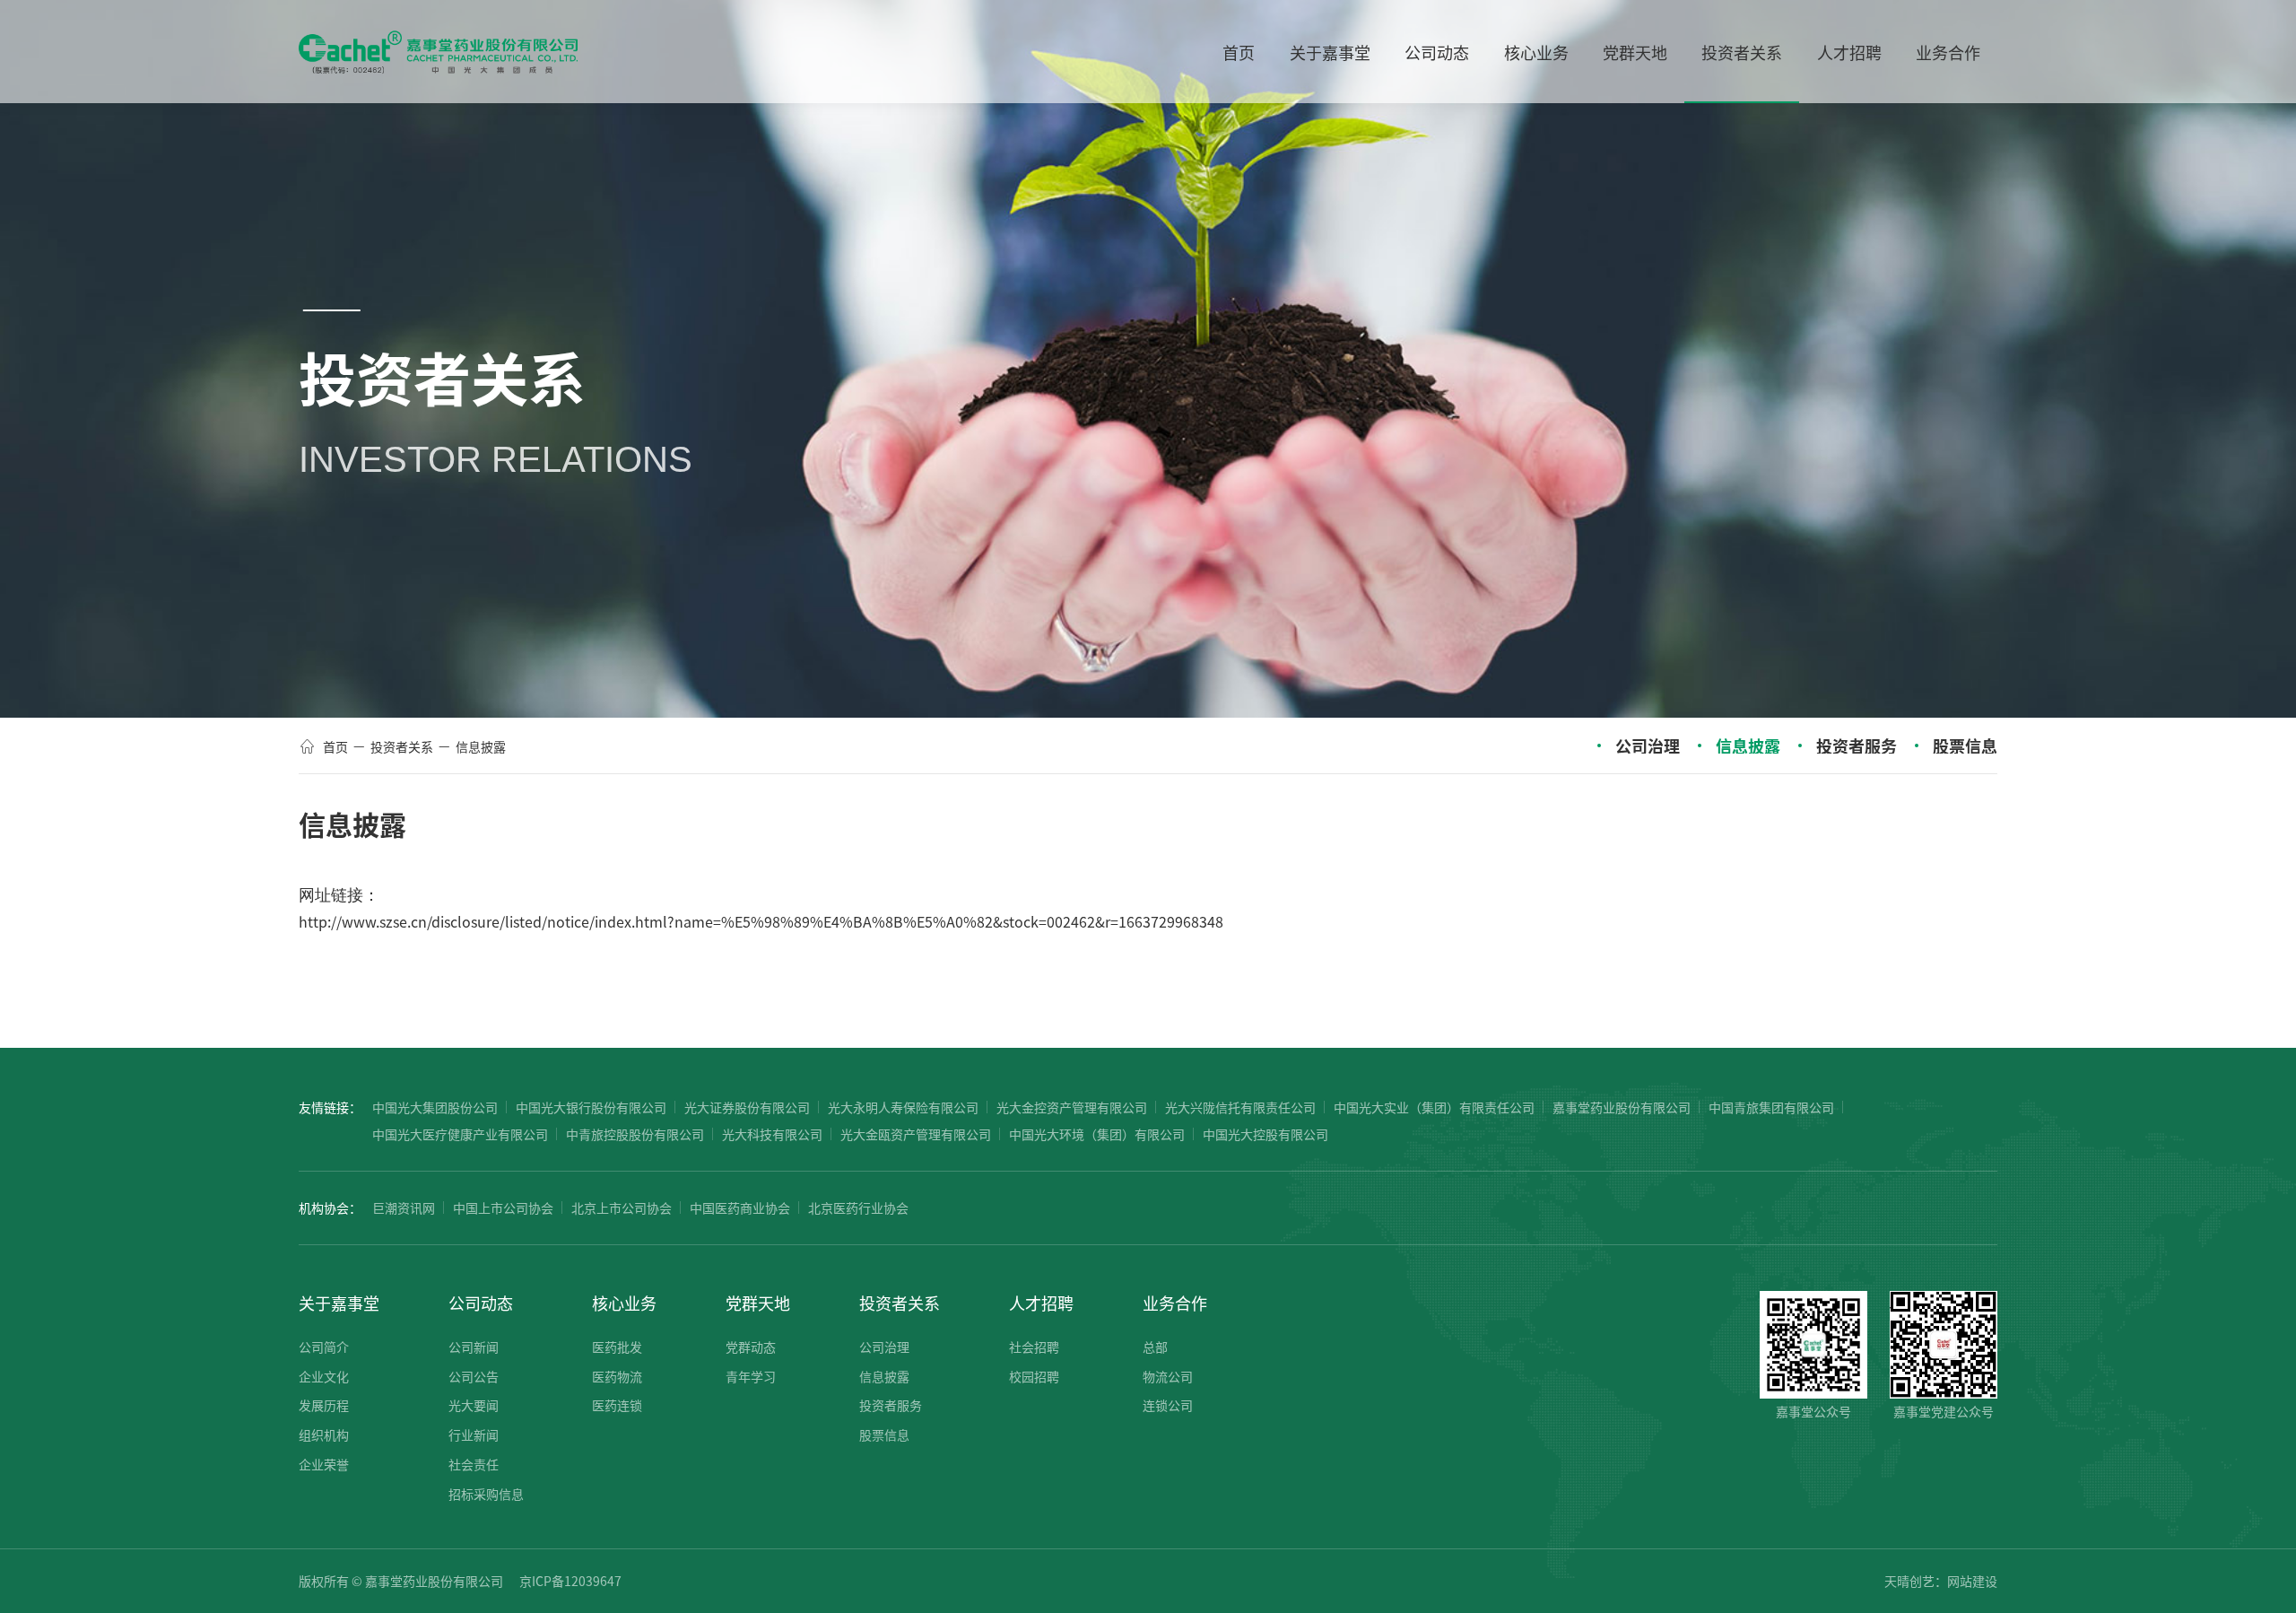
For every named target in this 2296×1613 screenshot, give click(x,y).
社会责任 (474, 1464)
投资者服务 (1857, 745)
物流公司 (1168, 1376)
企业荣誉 (324, 1464)
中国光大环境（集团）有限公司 (1097, 1134)
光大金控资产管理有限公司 (1072, 1107)
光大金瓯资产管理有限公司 (916, 1134)
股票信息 (1965, 745)
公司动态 (481, 1303)
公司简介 (324, 1347)
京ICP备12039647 (570, 1581)
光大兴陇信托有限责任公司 (1240, 1107)
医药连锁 (617, 1405)
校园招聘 (1034, 1376)
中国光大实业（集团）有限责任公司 (1434, 1107)
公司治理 (1648, 745)
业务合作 (1175, 1303)
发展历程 (324, 1405)
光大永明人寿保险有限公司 (903, 1107)
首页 (335, 746)
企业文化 (324, 1376)
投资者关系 (402, 746)
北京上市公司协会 (622, 1208)
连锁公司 (1168, 1405)
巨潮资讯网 (404, 1208)
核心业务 (624, 1303)
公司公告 (474, 1376)
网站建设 (1972, 1581)
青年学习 (751, 1376)
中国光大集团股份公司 (435, 1107)
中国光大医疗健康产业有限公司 (460, 1134)
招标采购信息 (486, 1494)
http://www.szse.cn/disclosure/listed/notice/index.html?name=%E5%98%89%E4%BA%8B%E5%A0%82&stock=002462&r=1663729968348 (761, 921)
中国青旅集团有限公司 (1771, 1107)
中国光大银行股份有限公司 (591, 1107)
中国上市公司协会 (503, 1208)
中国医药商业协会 (740, 1208)
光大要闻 (474, 1405)
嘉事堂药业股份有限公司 (1622, 1107)
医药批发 (617, 1347)
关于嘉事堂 (339, 1303)
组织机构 (324, 1434)
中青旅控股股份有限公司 (635, 1134)
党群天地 (758, 1303)
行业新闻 (474, 1434)
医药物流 (617, 1376)
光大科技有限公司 (772, 1134)
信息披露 (481, 746)
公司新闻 (474, 1347)
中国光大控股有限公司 (1265, 1134)
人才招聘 (1041, 1303)
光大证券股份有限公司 (747, 1107)
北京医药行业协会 (858, 1208)
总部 (1155, 1347)
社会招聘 (1034, 1347)
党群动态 (751, 1347)
